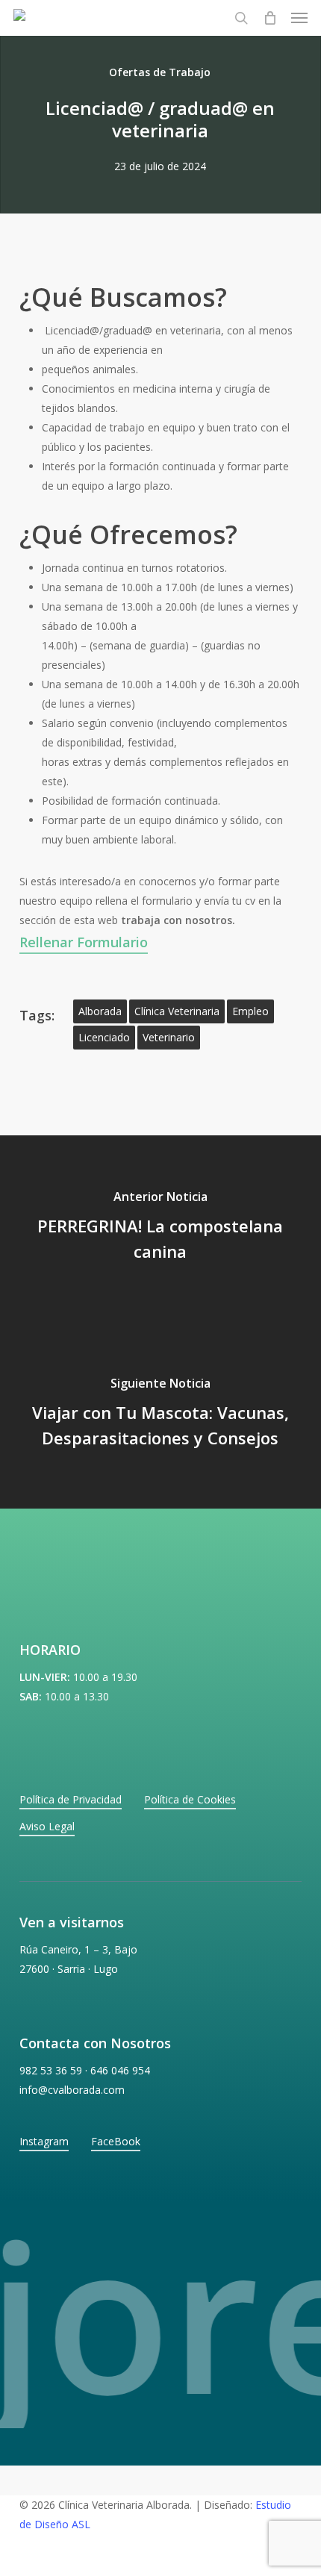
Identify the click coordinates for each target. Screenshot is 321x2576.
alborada (100, 1011)
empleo (250, 1011)
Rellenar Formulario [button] (84, 942)
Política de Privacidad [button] (71, 1799)
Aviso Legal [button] (47, 1826)
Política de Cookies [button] (190, 1799)
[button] (299, 18)
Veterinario (169, 1037)
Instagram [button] (44, 2141)
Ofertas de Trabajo (160, 72)
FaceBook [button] (116, 2141)
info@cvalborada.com (72, 2090)
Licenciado (104, 1037)
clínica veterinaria (177, 1011)
